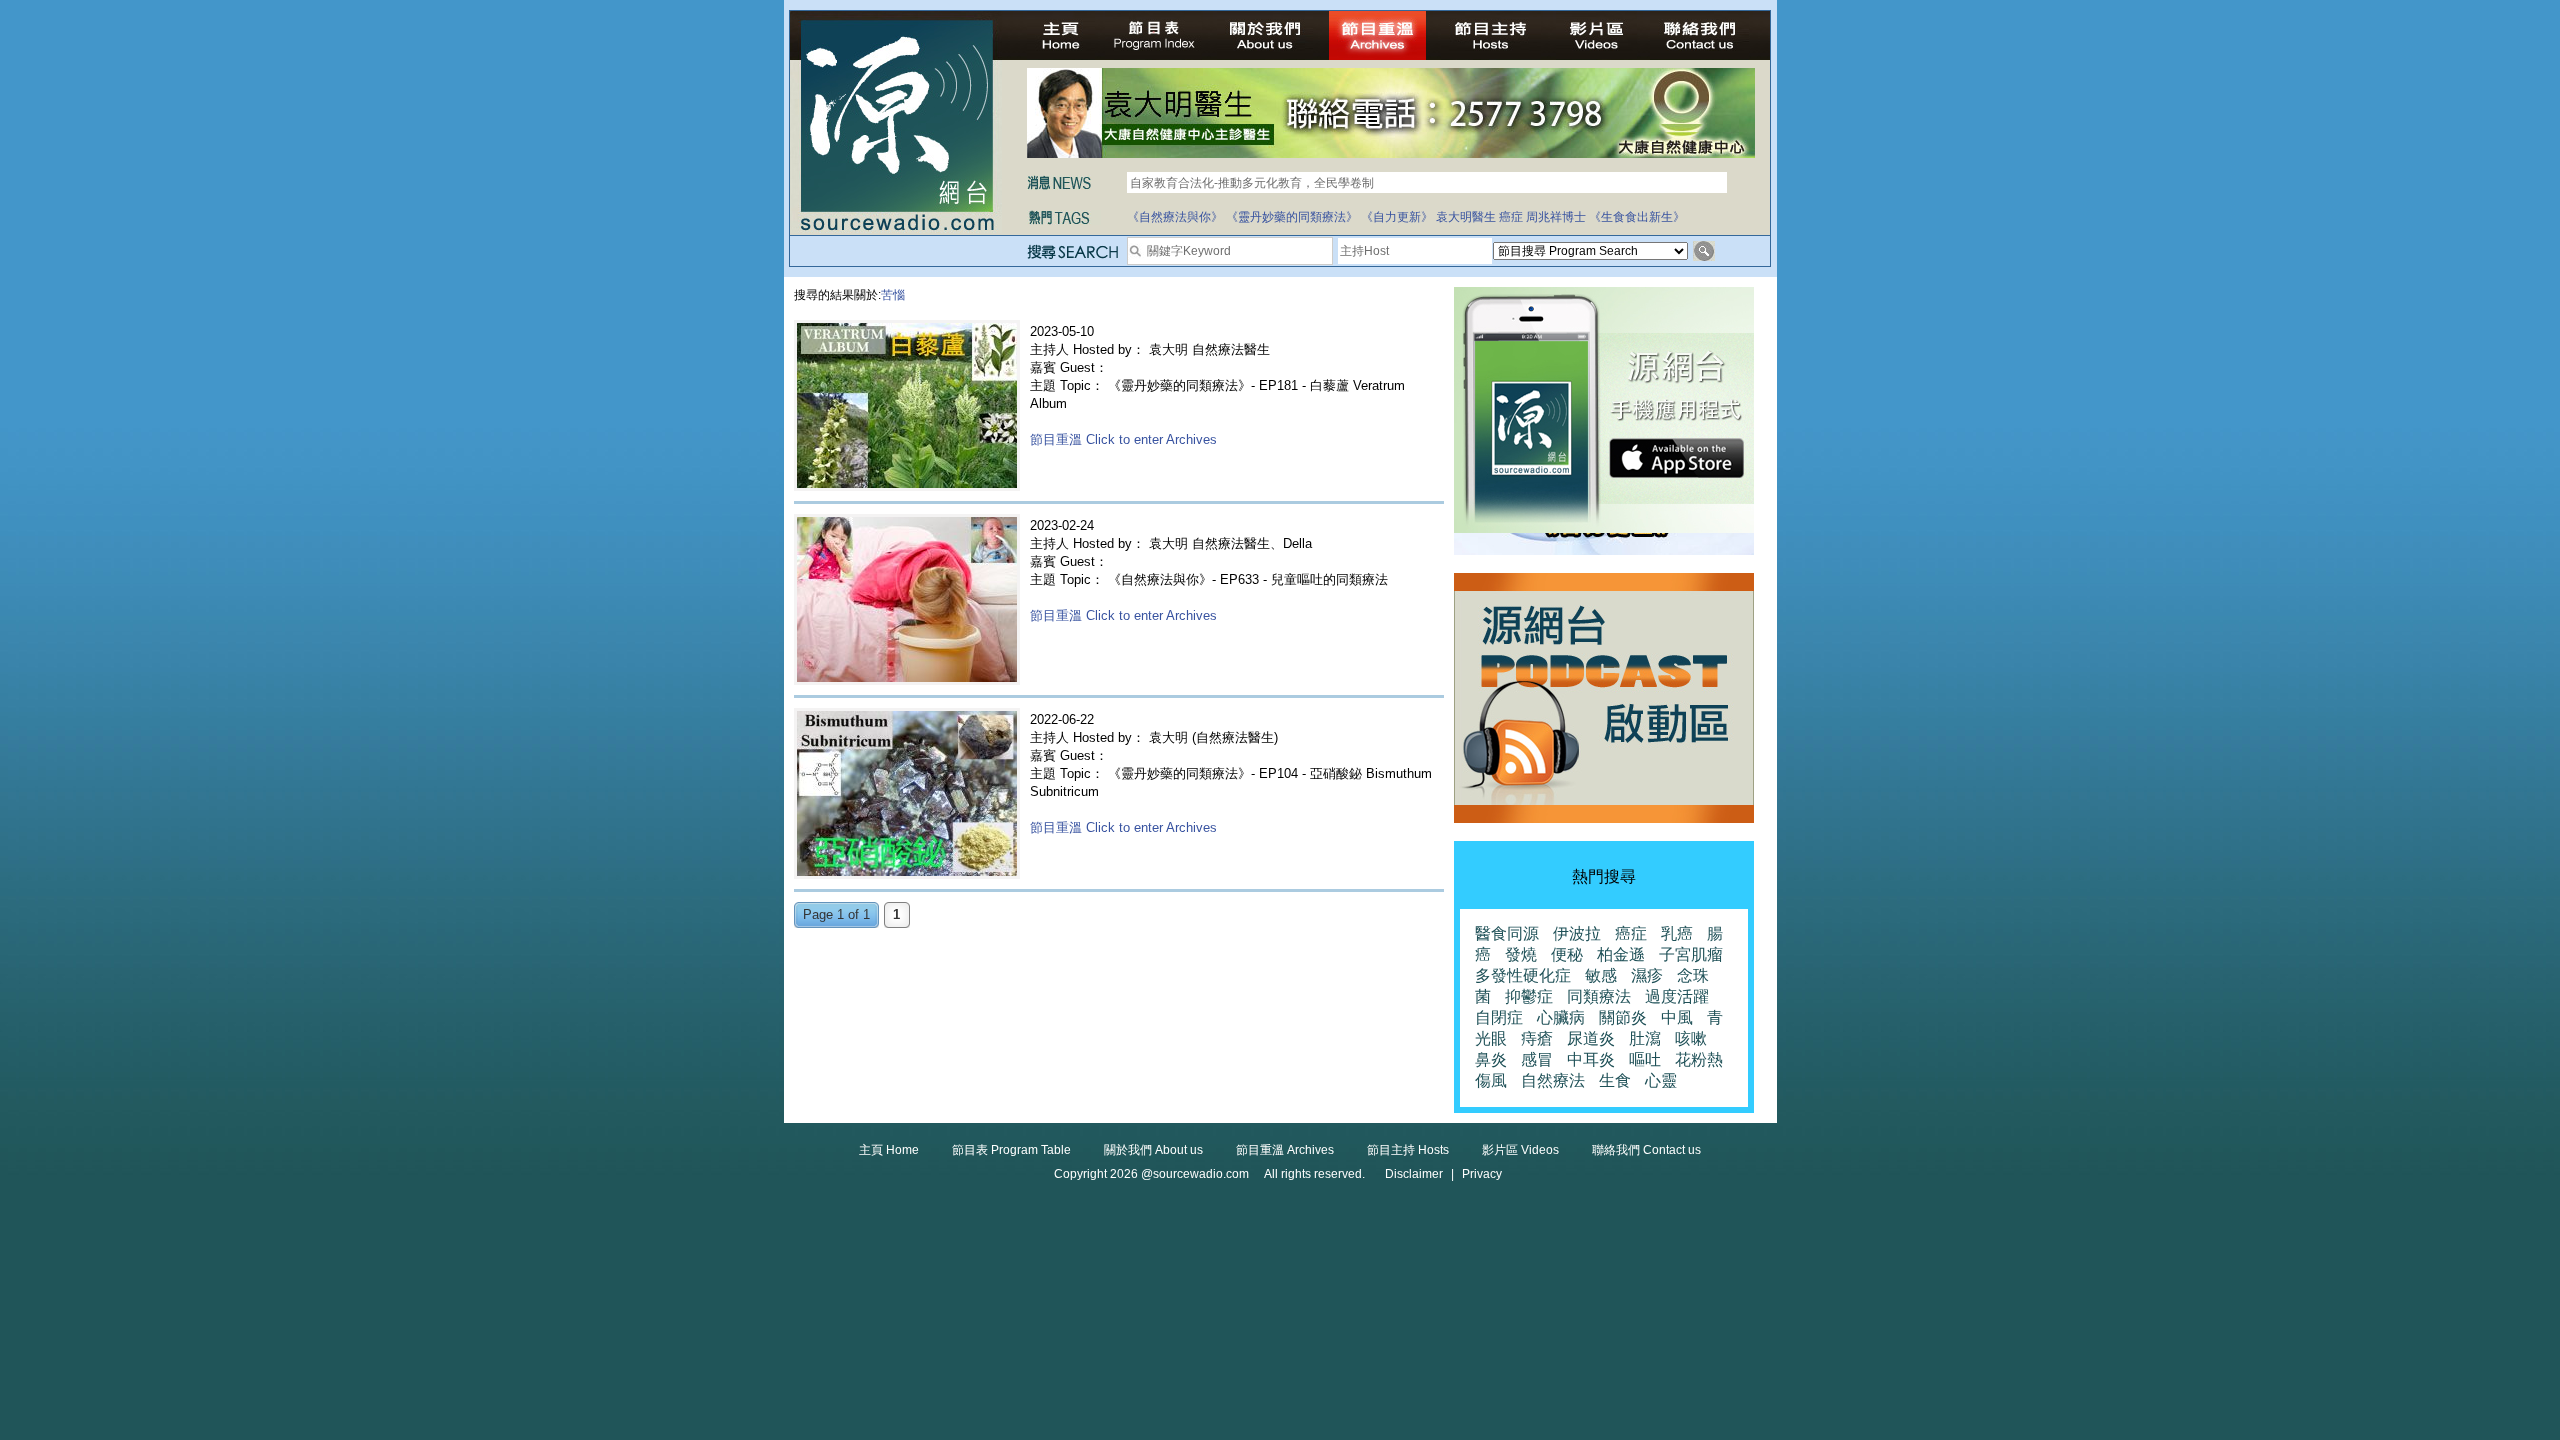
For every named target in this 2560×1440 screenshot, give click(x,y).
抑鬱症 (1529, 996)
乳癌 (1677, 933)
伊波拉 (1577, 933)
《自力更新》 (1397, 217)
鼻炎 (1491, 1059)
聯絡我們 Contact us (1646, 1150)
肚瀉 (1645, 1038)
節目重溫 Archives (1285, 1150)
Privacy (1482, 1174)
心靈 (1661, 1080)
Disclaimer (1414, 1174)
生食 (1615, 1080)
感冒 (1537, 1059)
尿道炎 (1591, 1038)
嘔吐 (1645, 1059)
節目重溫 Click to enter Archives (1123, 439)
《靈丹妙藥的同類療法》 (1292, 217)
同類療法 (1599, 996)
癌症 (1511, 217)
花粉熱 (1699, 1059)
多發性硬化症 (1523, 975)
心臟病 (1561, 1017)
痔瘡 (1537, 1038)
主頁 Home (889, 1150)
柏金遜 (1621, 954)
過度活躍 (1677, 996)
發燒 (1521, 954)
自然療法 (1553, 1080)
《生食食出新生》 (1637, 217)
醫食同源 (1507, 933)
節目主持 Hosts (1408, 1150)
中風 (1677, 1017)
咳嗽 (1691, 1038)
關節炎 (1623, 1017)
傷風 (1491, 1080)
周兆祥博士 (1556, 217)
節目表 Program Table (1011, 1150)
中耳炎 (1591, 1059)
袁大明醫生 (1466, 217)
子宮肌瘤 (1691, 954)
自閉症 (1499, 1017)
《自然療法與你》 (1175, 217)
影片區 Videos (1520, 1150)
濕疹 (1647, 975)
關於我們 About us (1153, 1150)
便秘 (1567, 954)
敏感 (1601, 975)
